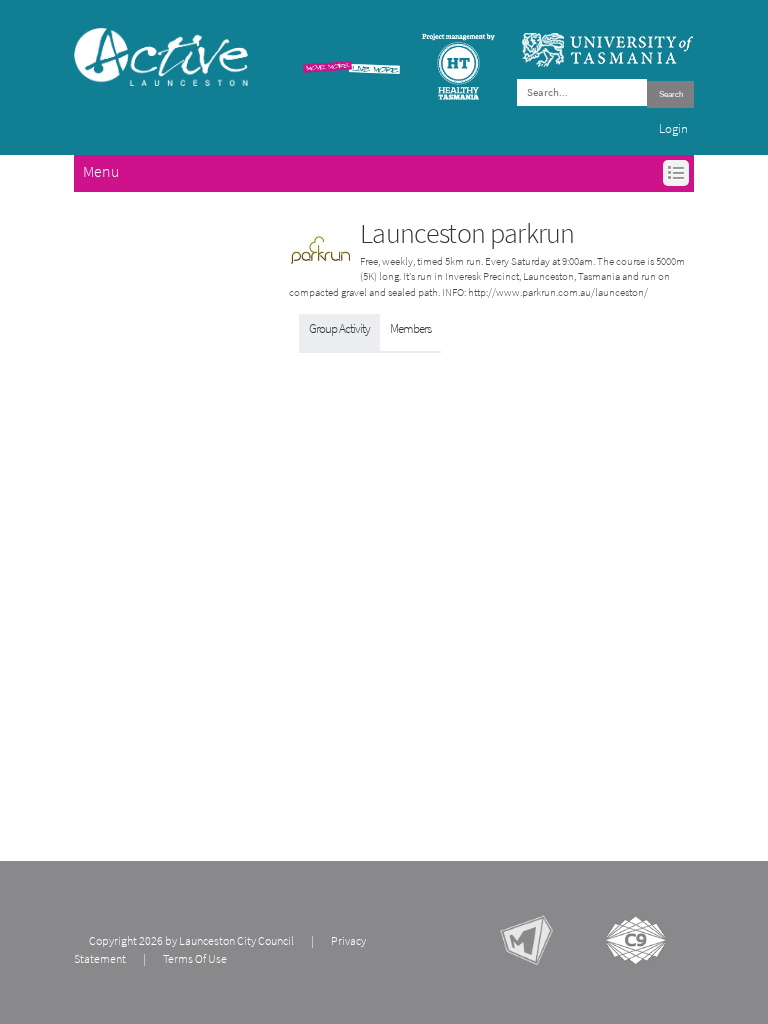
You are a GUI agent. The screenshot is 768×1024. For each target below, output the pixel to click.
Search (671, 94)
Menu (101, 171)
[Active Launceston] (161, 57)
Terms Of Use (195, 959)
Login (673, 128)
